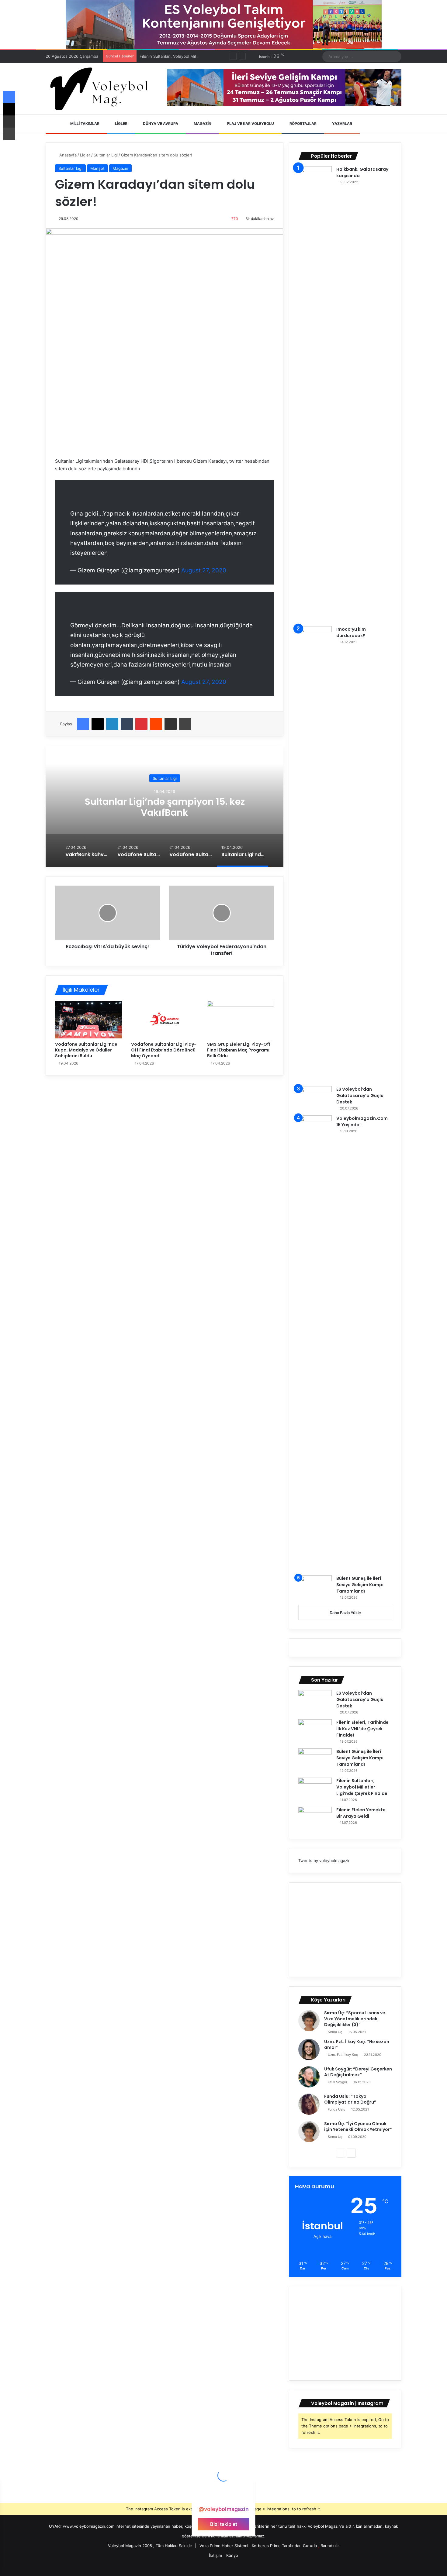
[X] (98, 724)
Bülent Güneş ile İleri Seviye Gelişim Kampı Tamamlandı (360, 1585)
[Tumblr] (127, 724)
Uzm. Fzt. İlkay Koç (343, 2055)
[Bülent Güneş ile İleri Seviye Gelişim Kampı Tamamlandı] (315, 1587)
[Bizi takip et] (223, 2497)
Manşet (97, 168)
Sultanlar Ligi (106, 155)
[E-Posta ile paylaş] (171, 724)
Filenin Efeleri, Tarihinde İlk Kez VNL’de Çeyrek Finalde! (362, 1729)
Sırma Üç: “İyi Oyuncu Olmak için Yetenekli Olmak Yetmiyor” (358, 2127)
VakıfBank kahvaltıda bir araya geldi (165, 807)
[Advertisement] (345, 1930)
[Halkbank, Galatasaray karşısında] (315, 394)
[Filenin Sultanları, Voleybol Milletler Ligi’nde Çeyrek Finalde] (315, 1789)
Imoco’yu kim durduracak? (351, 632)
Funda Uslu (336, 2109)
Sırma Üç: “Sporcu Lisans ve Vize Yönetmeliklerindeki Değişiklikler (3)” (355, 2019)
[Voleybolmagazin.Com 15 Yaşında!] (315, 1343)
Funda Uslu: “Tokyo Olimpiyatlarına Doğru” (350, 2099)
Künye (232, 2555)
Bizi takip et (224, 2524)
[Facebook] (83, 724)
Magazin (202, 123)
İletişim (215, 2555)
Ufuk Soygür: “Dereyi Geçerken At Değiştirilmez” (358, 2072)
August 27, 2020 (204, 570)
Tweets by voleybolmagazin (324, 1861)
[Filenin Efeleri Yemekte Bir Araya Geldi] (315, 1818)
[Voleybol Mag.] (102, 89)
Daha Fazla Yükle (345, 1613)
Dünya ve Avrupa (160, 123)
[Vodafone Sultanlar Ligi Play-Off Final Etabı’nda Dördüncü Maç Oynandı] (165, 1020)
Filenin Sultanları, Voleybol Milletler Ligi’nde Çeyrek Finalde (195, 56)
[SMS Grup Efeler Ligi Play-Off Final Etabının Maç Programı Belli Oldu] (241, 1020)
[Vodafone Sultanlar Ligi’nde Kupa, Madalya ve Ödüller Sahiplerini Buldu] (88, 1020)
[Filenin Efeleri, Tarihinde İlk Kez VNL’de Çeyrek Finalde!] (315, 1731)
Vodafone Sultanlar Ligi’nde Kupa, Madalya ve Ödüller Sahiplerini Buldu (86, 1050)
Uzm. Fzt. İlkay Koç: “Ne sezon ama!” (357, 2045)
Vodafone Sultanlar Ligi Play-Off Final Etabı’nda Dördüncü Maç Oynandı (164, 1050)
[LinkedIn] (112, 724)
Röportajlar (303, 123)
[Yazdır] (185, 724)
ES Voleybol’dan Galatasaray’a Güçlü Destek (360, 1096)
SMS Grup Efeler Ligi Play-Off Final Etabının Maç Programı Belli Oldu (239, 1050)
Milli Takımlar (84, 123)
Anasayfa (67, 155)
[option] (165, 806)
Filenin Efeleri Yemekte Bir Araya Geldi (361, 1813)
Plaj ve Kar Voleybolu (250, 123)
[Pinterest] (141, 724)
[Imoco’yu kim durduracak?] (315, 854)
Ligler (121, 123)
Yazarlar (342, 123)
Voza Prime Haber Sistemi (224, 2546)
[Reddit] (156, 724)
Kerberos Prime (266, 2546)
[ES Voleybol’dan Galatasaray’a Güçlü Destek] (315, 1098)
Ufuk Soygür (338, 2082)
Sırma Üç (335, 2032)
